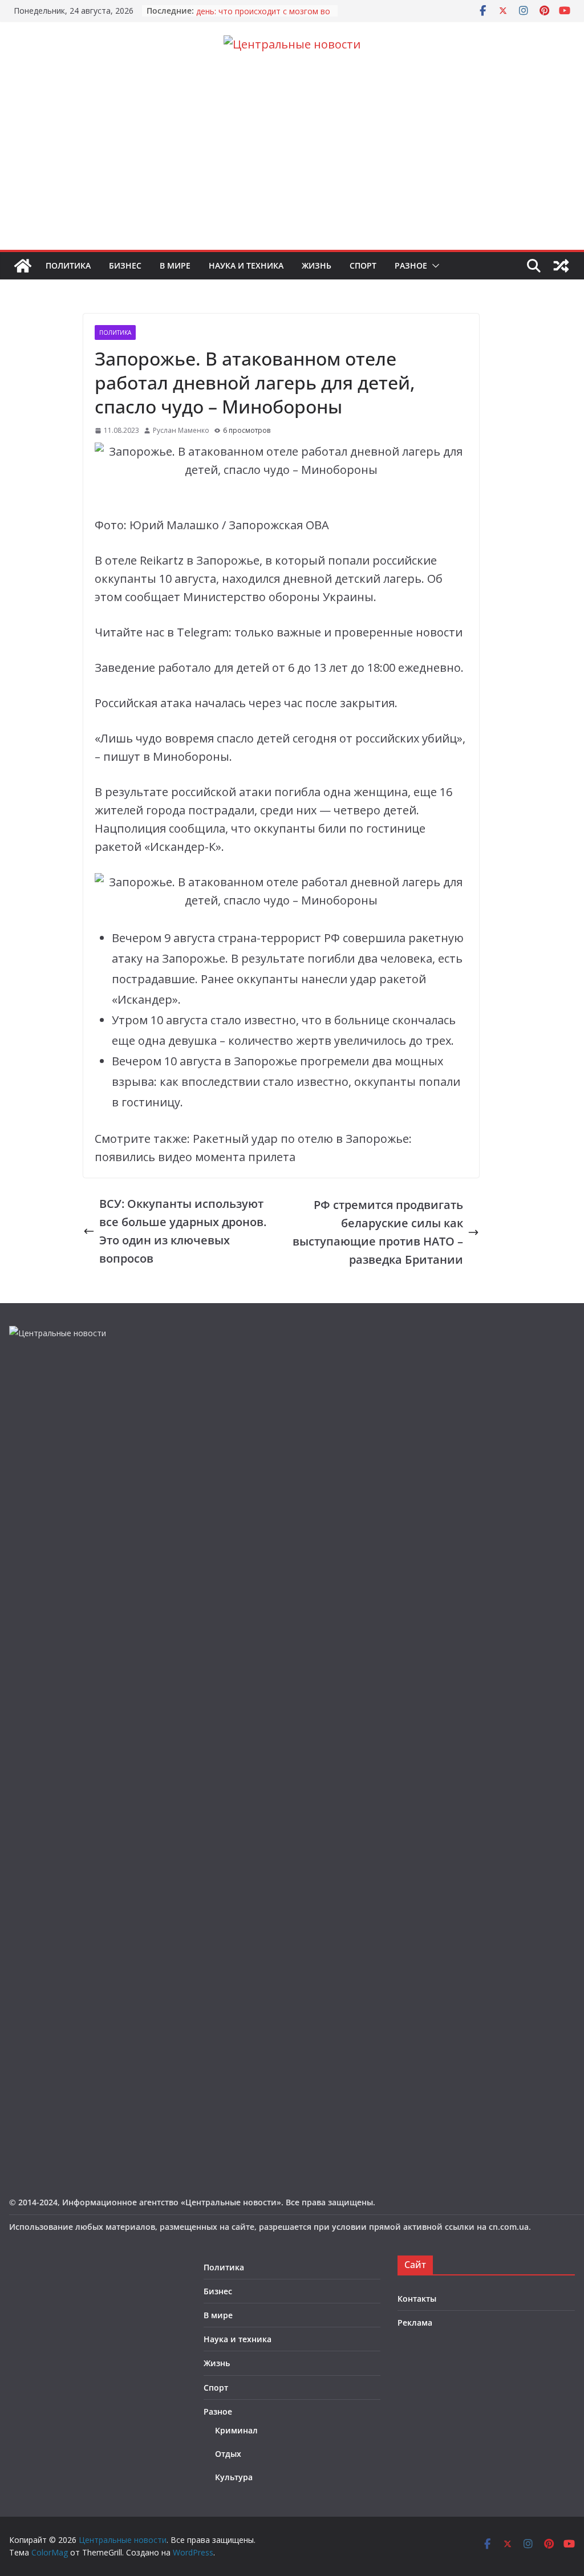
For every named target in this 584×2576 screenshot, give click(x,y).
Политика (68, 265)
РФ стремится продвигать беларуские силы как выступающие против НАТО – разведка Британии (378, 1232)
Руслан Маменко (181, 430)
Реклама (415, 2323)
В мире (175, 265)
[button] (433, 266)
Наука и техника (246, 265)
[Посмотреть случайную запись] (561, 266)
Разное (411, 265)
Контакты (417, 2299)
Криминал (236, 2430)
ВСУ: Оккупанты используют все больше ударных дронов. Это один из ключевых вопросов (183, 1231)
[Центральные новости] (23, 266)
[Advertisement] (292, 164)
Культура (234, 2477)
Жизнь (317, 265)
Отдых (228, 2454)
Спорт (363, 265)
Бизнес (125, 265)
